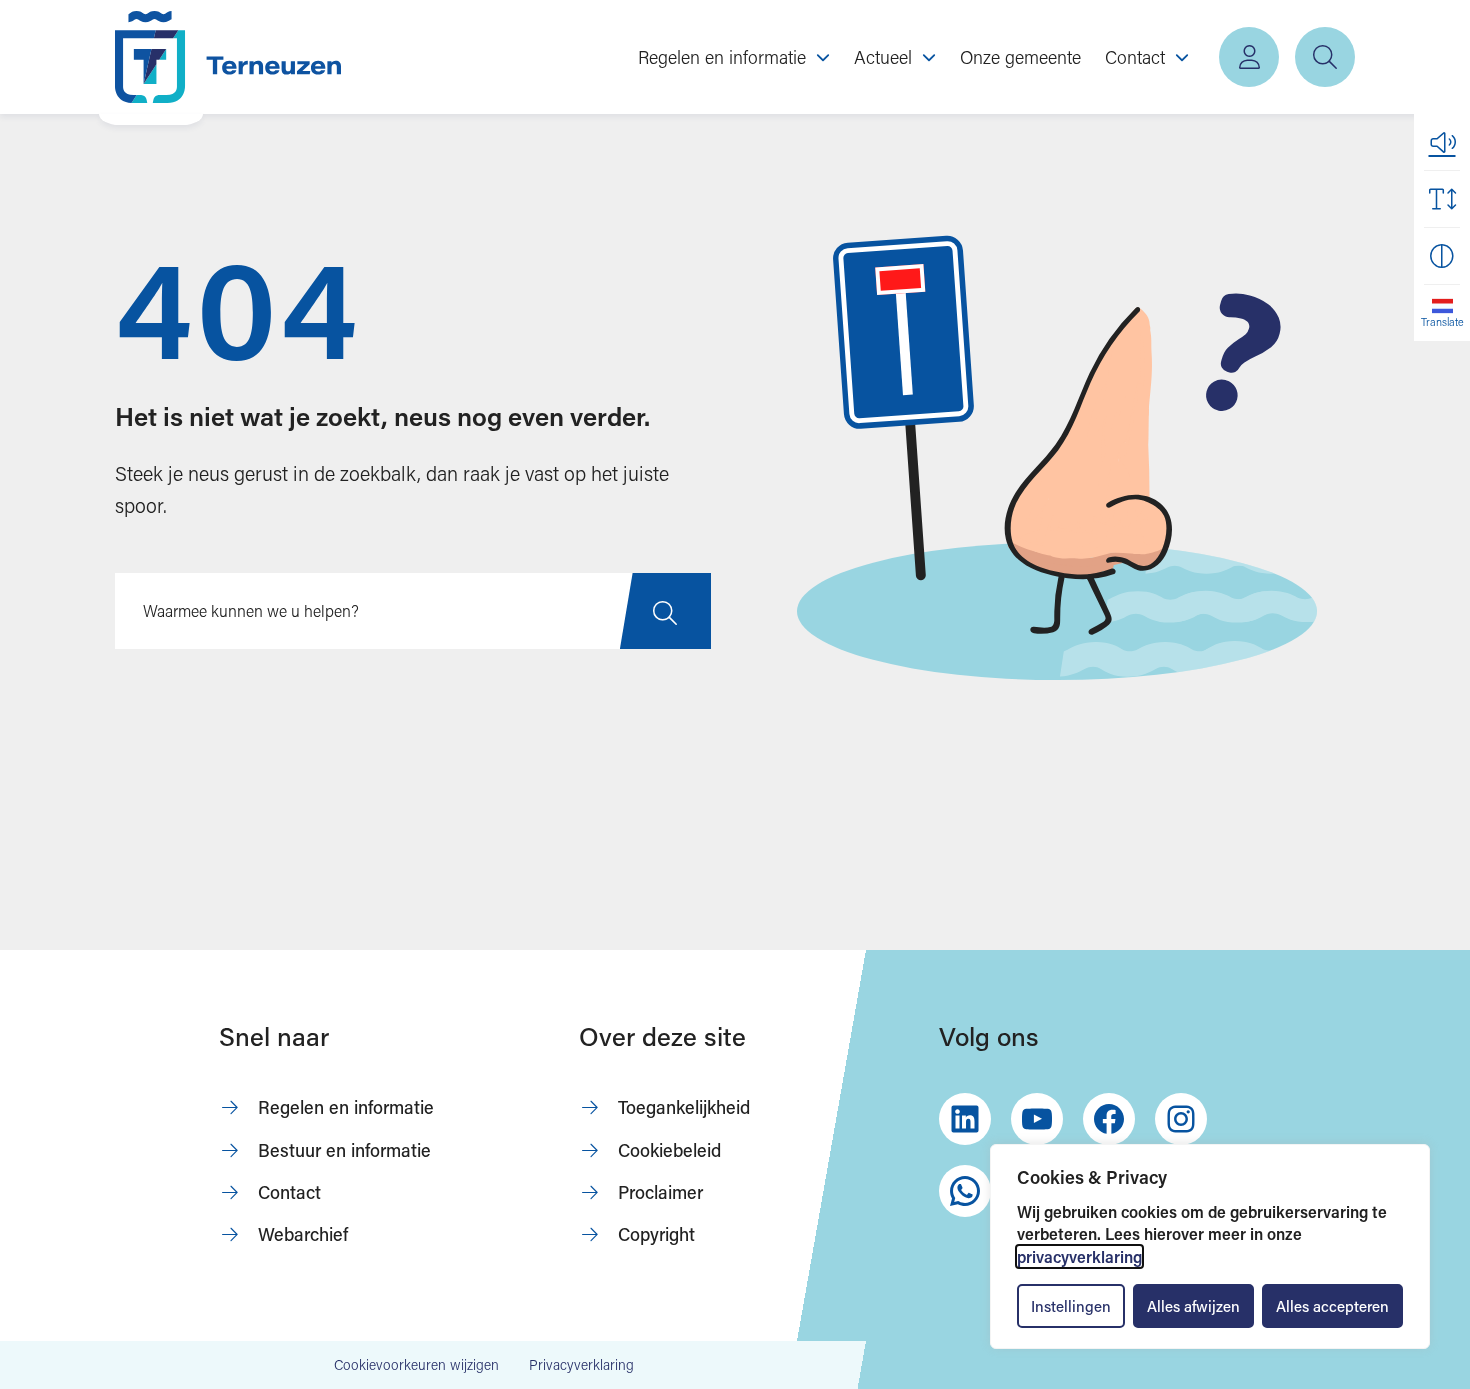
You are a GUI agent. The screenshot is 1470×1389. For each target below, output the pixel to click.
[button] (1442, 142)
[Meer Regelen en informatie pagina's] (823, 57)
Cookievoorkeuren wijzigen (416, 1365)
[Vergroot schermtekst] (1442, 199)
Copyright (656, 1234)
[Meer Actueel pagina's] (929, 57)
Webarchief (303, 1234)
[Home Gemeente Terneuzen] (228, 57)
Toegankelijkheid (684, 1107)
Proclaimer (660, 1192)
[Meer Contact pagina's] (1182, 57)
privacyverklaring (1079, 1256)
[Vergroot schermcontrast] (1442, 256)
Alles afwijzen (1193, 1306)
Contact (289, 1192)
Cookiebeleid (669, 1150)
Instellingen (1071, 1306)
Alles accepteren (1332, 1306)
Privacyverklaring (581, 1364)
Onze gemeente (1020, 57)
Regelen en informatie (346, 1107)
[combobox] (413, 611)
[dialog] (1210, 1246)
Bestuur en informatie (344, 1150)
